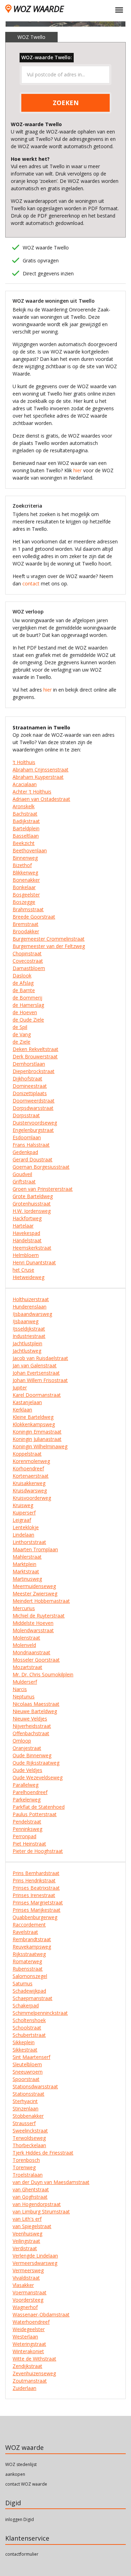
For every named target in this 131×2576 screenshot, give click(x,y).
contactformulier (22, 2554)
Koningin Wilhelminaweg (40, 1446)
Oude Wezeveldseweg (38, 1777)
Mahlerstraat (27, 1557)
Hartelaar (23, 1226)
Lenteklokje (26, 1527)
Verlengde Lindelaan (35, 2256)
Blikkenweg (25, 873)
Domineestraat (30, 1086)
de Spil (20, 1027)
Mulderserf (25, 1682)
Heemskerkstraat (32, 1248)
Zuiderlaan (24, 2388)
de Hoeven (25, 1012)
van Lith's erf (27, 2219)
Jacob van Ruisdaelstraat (40, 1358)
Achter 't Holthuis (32, 792)
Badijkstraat (26, 821)
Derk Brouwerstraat (35, 1056)
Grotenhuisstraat (32, 1204)
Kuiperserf (24, 1513)
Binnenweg (25, 858)
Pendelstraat (27, 1822)
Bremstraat (26, 924)
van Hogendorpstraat (37, 2204)
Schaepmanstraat (32, 1998)
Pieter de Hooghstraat (38, 1851)
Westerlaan (25, 2337)
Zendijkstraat (27, 2366)
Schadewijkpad (29, 1991)
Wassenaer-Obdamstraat (41, 2314)
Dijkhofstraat (27, 1079)
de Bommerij (27, 998)
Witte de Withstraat (34, 2359)
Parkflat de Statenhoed (39, 1807)
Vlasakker (23, 2285)
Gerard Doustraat (32, 1159)
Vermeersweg (28, 2270)
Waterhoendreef (31, 2322)
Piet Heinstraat (29, 1844)
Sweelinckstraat (30, 2131)
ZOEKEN (66, 103)
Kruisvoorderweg (32, 1498)
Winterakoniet (28, 2351)
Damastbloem (29, 968)
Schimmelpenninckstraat (40, 2013)
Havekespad (26, 1233)
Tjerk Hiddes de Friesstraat (43, 2153)
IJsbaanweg (26, 1321)
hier (78, 470)
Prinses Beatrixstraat (36, 1888)
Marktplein (24, 1564)
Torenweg (24, 2167)
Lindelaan (23, 1535)
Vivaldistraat (26, 2278)
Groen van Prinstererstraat (43, 1189)
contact (31, 583)
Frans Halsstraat (31, 1145)
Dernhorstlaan (29, 1064)
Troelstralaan (28, 2175)
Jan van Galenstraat (35, 1365)
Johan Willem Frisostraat (40, 1380)
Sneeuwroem (28, 2072)
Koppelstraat (27, 1454)
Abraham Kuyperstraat (38, 777)
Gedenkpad (25, 1152)
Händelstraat (27, 1240)
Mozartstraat (27, 1667)
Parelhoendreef (30, 1792)
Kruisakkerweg (29, 1483)
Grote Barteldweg (33, 1196)
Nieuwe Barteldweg (35, 1711)
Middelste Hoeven (33, 1623)
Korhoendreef (28, 1468)
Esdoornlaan (27, 1137)
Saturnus (23, 1983)
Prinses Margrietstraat (38, 1902)
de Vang (22, 1034)
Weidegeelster (29, 2329)
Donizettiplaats (30, 1093)
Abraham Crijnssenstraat (41, 770)
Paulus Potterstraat (35, 1814)
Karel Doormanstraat (37, 1395)
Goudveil (22, 1174)
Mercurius (24, 1608)
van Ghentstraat (31, 2189)
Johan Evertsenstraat (36, 1373)
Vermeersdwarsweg (35, 2263)
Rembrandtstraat (32, 1939)
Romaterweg (27, 1961)
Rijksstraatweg (29, 1954)
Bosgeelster (26, 895)
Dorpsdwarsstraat (33, 1108)
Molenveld (24, 1645)
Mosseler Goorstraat (36, 1660)
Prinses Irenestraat (34, 1895)
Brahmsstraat (28, 909)
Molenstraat (26, 1638)
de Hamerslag (28, 1005)
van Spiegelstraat (32, 2226)
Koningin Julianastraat (37, 1439)
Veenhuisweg (27, 2234)
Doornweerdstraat (34, 1101)
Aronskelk (24, 806)
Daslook (22, 976)
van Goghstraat (30, 2197)
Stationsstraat (28, 2094)
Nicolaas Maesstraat (36, 1704)
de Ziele (21, 1042)
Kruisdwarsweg (30, 1490)
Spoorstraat (26, 2079)
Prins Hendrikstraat (34, 1880)
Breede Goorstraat (34, 917)
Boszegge (24, 902)
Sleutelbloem (27, 2064)
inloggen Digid (20, 2519)
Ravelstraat (25, 1932)
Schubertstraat (29, 2035)
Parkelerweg (27, 1799)
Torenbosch (26, 2160)
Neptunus (24, 1696)
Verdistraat (25, 2248)
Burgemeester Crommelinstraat (49, 939)
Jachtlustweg (27, 1351)
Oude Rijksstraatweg (36, 1763)
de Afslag (23, 983)
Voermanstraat (30, 2292)
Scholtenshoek (29, 2020)
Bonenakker (26, 880)
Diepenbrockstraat (34, 1071)
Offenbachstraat (31, 1733)
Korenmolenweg (31, 1461)
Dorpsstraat (26, 1115)
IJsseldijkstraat (29, 1329)
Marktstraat (26, 1571)
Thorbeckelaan (29, 2145)
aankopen (15, 2474)
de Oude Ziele (28, 1020)
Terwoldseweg (29, 2138)
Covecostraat (28, 961)
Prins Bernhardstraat (36, 1873)
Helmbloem (26, 1255)
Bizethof (22, 865)
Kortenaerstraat (31, 1476)
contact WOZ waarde (26, 2484)
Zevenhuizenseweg (34, 2373)
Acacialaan (25, 784)
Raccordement (29, 1925)
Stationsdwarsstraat (35, 2086)
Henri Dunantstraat (34, 1262)
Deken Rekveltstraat (35, 1049)
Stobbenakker (28, 2116)
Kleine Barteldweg (33, 1417)
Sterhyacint (25, 2101)
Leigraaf (22, 1520)
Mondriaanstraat (31, 1652)
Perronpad (24, 1836)
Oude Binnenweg (32, 1755)
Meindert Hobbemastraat (41, 1601)
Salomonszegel (30, 1976)
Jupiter (20, 1387)
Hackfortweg (27, 1218)
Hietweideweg (28, 1277)
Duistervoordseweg (35, 1123)
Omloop (22, 1741)
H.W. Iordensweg (32, 1211)
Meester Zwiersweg (35, 1593)
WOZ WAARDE (38, 9)
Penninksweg (27, 1829)
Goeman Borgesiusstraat (41, 1167)
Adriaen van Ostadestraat (41, 799)
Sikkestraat (25, 2050)
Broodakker (26, 931)
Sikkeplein (24, 2042)
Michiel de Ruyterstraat (39, 1616)
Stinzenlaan (26, 2108)
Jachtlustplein (27, 1343)
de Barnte (24, 990)
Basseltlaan (26, 836)
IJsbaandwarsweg (32, 1314)
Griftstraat (24, 1181)
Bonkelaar (24, 887)
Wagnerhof (25, 2307)
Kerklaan (22, 1410)
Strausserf (24, 2123)
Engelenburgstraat (33, 1130)
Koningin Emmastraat (37, 1432)
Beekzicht (24, 843)
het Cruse (23, 1270)
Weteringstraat (29, 2344)
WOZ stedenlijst (21, 2464)
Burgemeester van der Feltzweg (49, 946)
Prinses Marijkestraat (37, 1910)
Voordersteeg (28, 2300)
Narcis (20, 1689)
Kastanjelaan (27, 1402)
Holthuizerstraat (31, 1299)
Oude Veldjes (27, 1770)
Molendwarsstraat (33, 1630)
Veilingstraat (26, 2241)
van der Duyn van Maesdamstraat (51, 2182)
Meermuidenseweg (34, 1586)
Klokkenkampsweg (34, 1424)
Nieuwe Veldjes (30, 1719)
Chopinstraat (27, 953)
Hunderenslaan (30, 1307)
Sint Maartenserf (31, 2057)
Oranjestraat (27, 1748)
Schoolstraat (27, 2028)
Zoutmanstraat (30, 2381)
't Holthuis (24, 762)
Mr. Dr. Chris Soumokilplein (43, 1674)
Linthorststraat (29, 1542)
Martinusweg (27, 1579)
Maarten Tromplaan (35, 1549)
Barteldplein (26, 828)
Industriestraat (29, 1336)
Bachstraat (25, 814)
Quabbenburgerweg (35, 1917)
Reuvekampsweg (32, 1947)
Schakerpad (26, 2005)
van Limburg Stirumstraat (41, 2211)
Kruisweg (23, 1505)
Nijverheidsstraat (32, 1726)
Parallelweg (26, 1785)
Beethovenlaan (30, 850)
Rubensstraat (28, 1969)
